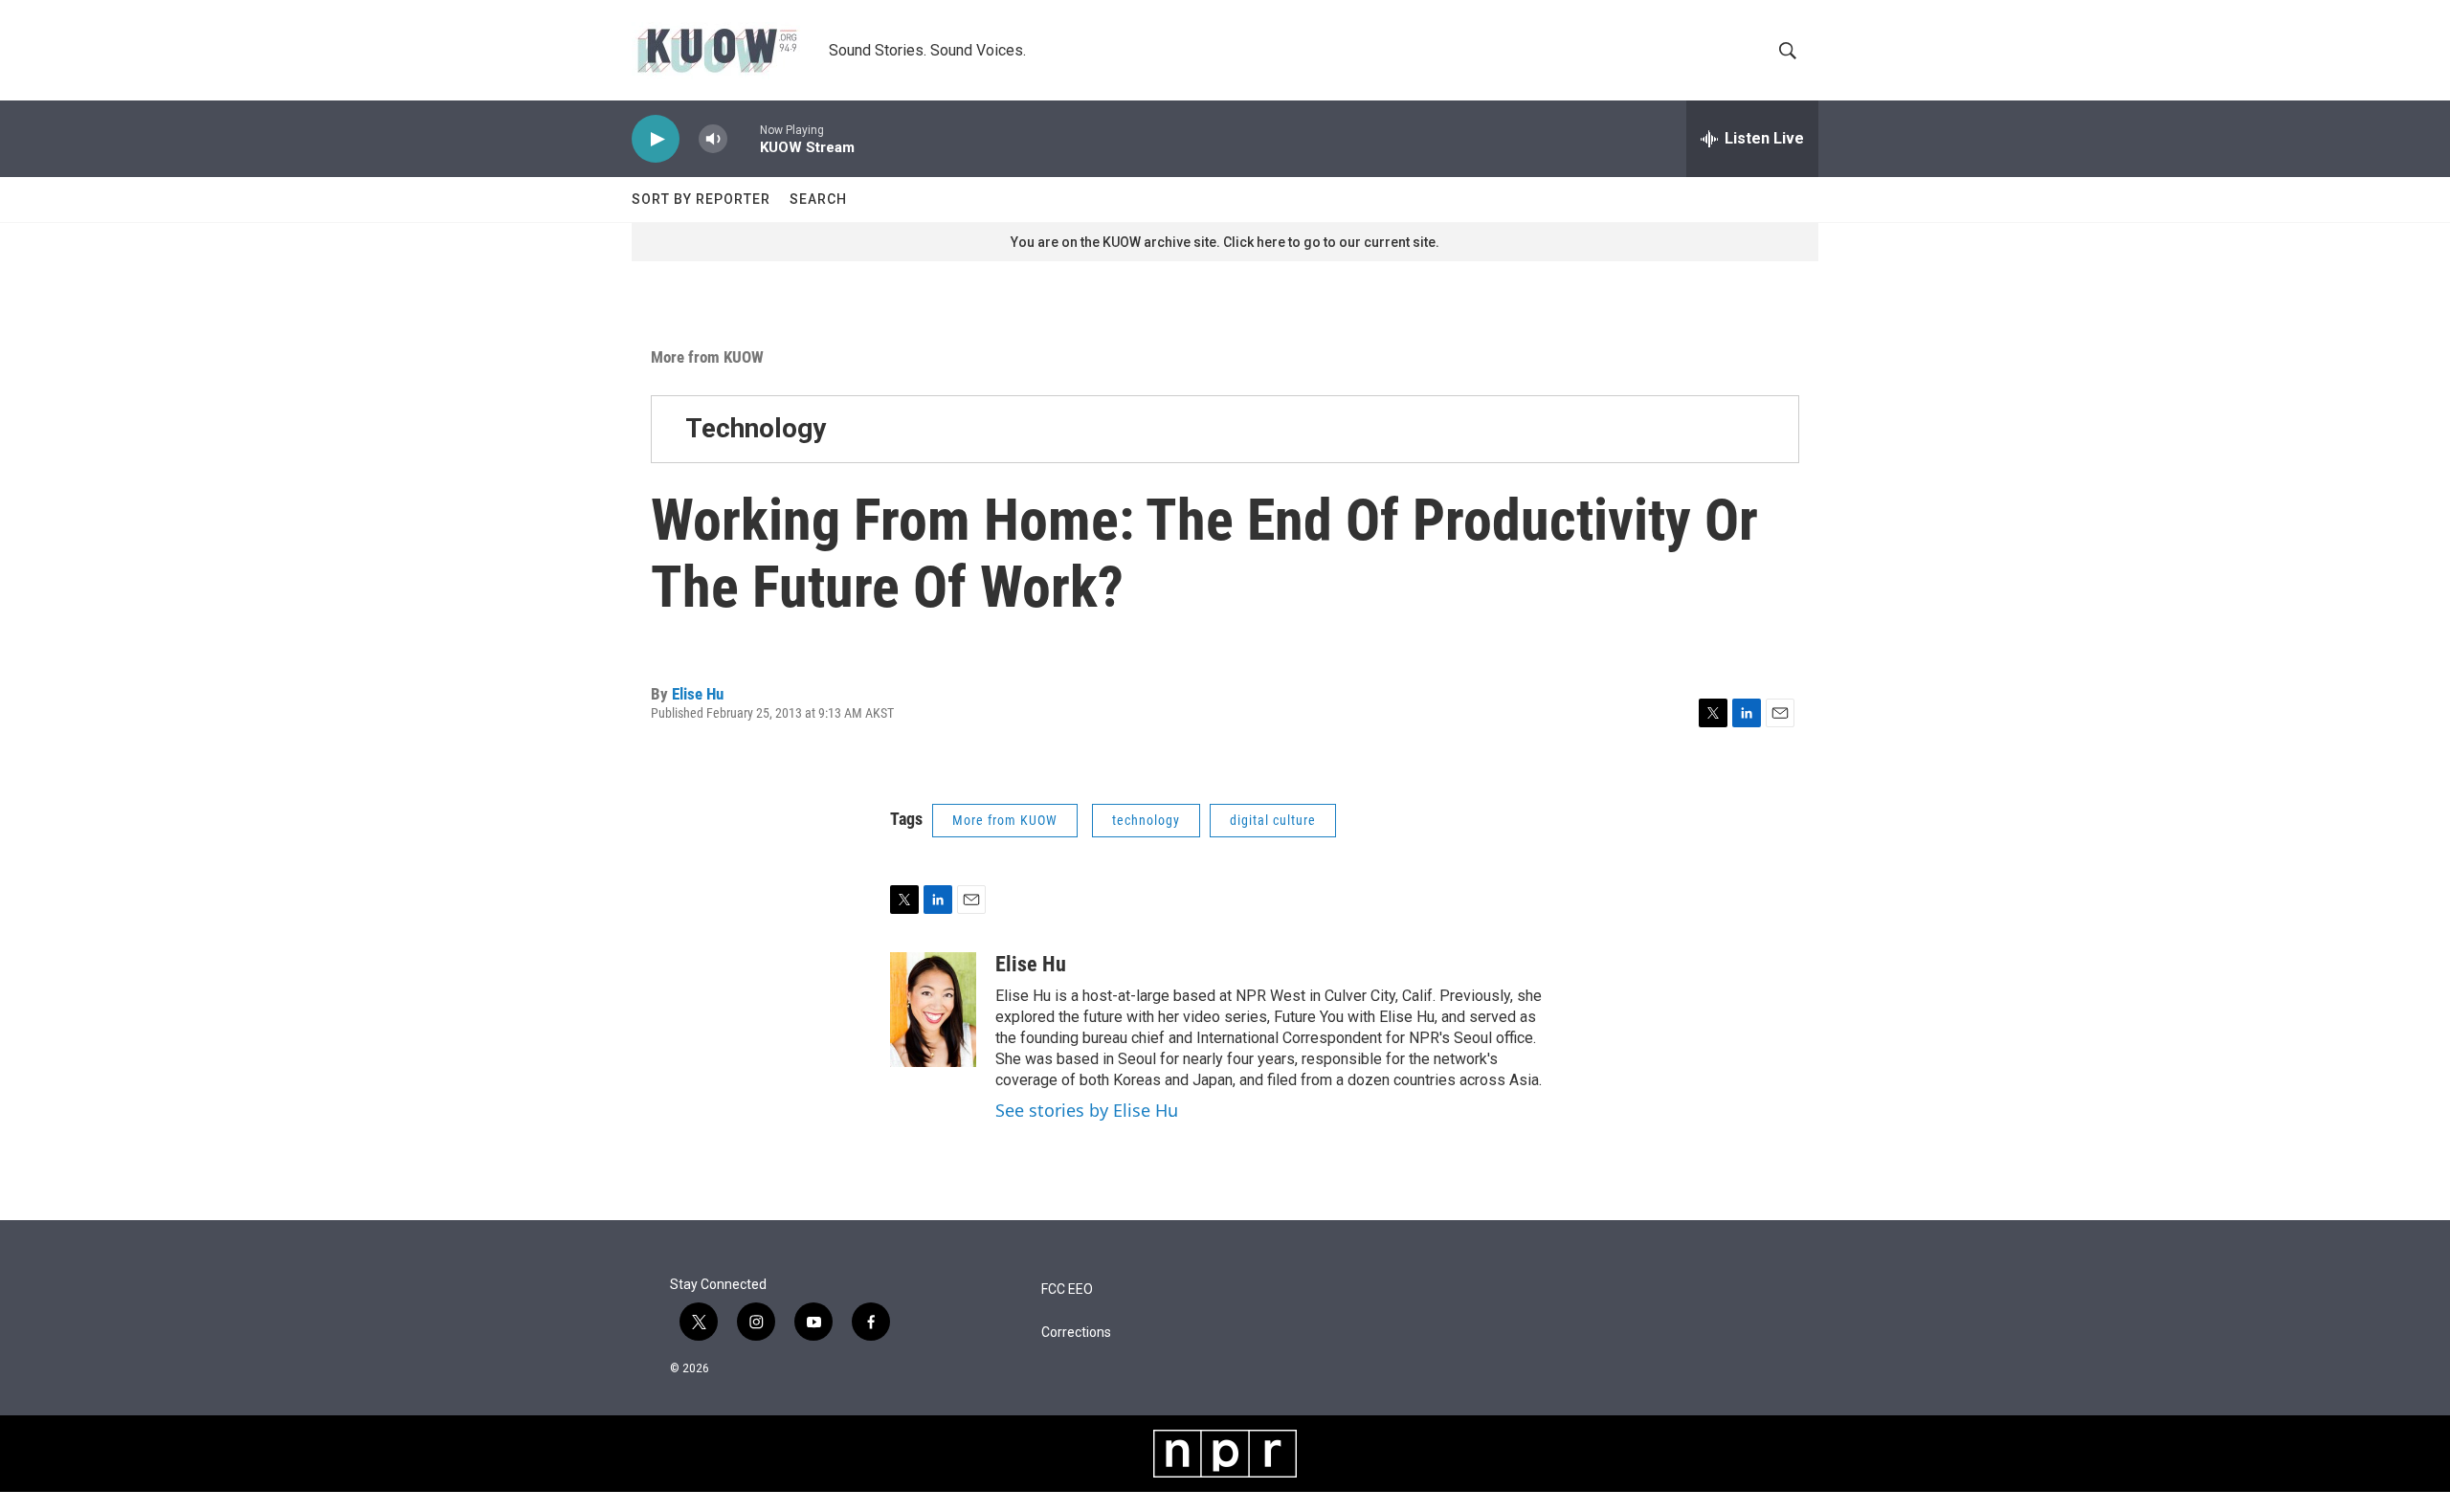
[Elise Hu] (933, 1010)
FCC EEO (1067, 1290)
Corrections (1076, 1333)
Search (818, 199)
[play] (656, 139)
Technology (756, 428)
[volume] (713, 139)
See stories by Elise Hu (1087, 1110)
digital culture (1273, 820)
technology (1146, 820)
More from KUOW (707, 357)
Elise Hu (698, 694)
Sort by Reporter (701, 199)
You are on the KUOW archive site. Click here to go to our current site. (1225, 242)
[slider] (744, 138)
